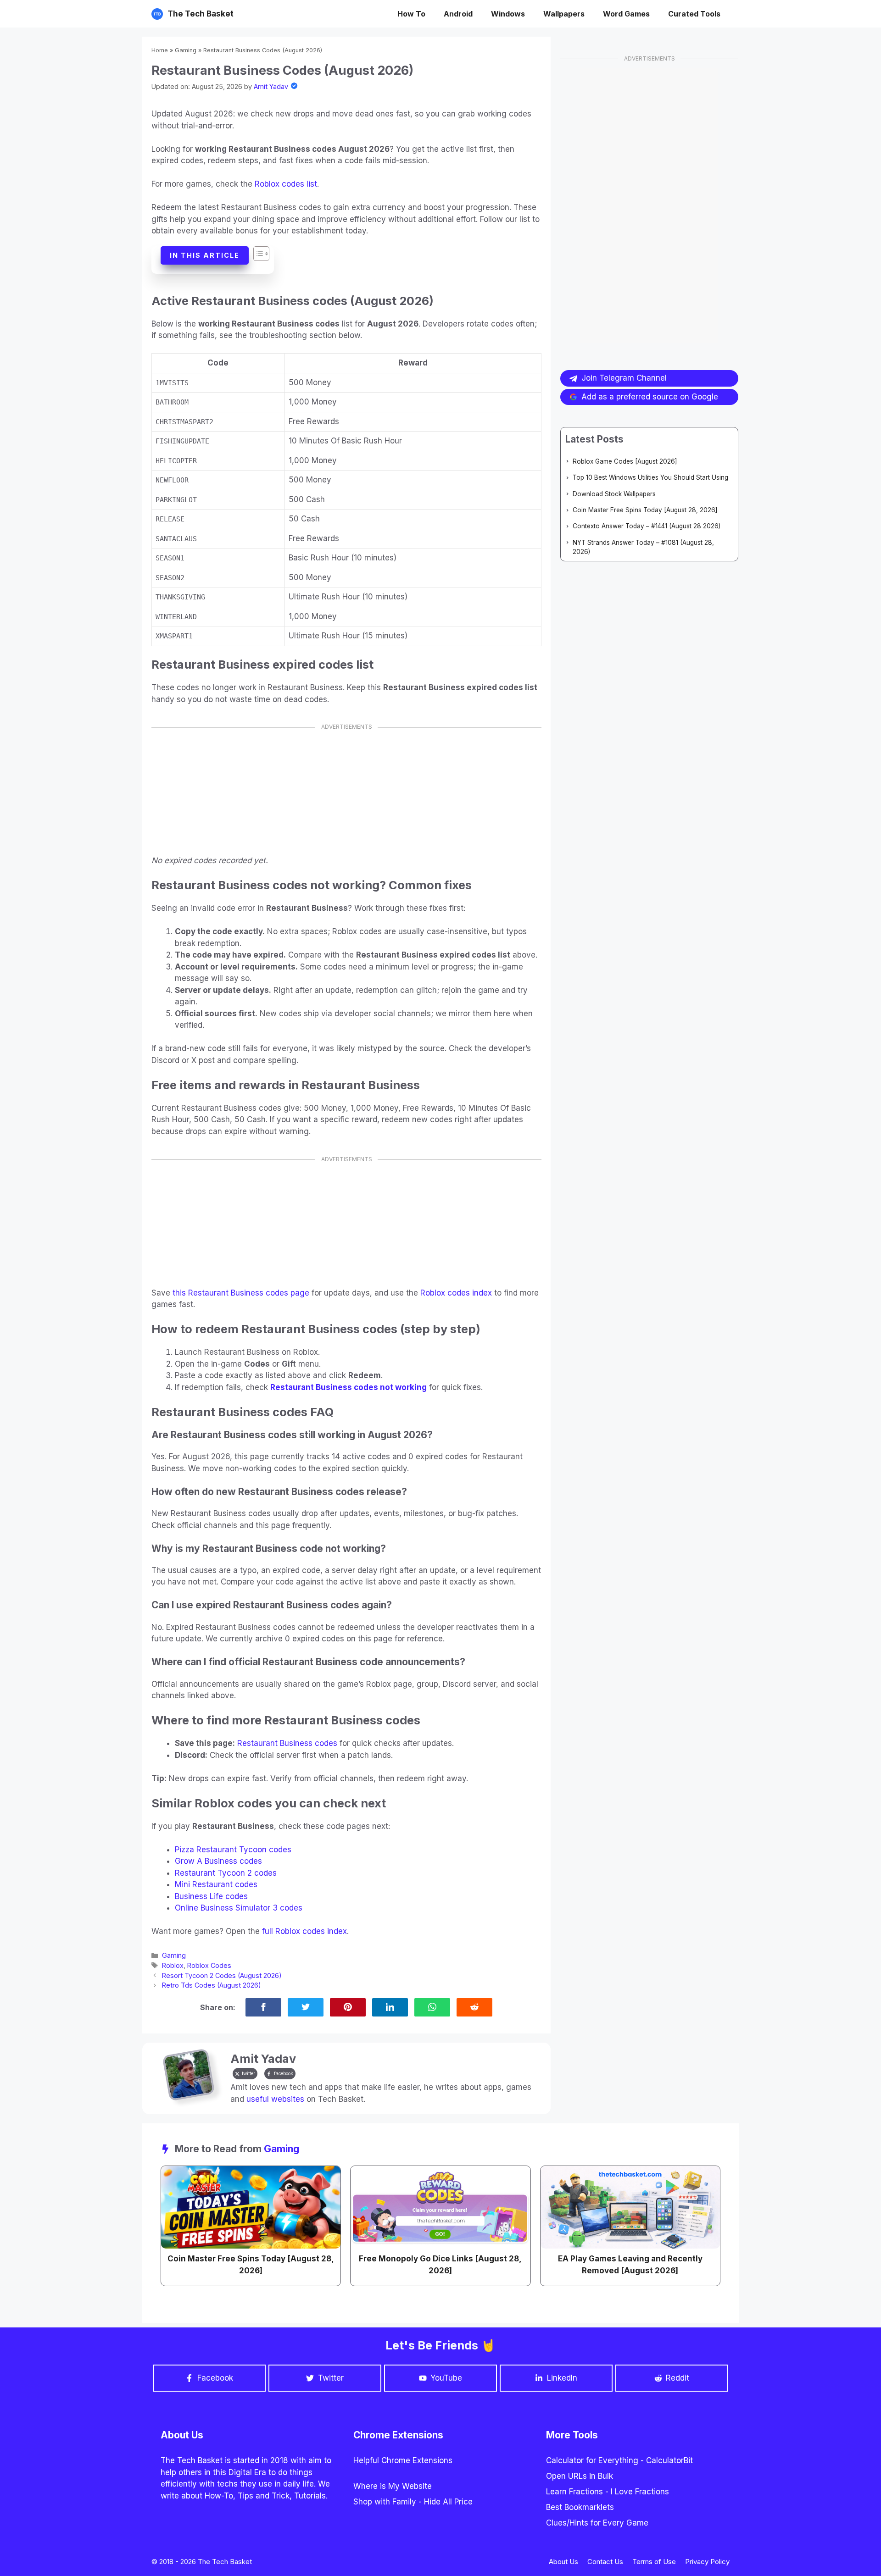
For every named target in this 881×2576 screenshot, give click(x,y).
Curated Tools (694, 14)
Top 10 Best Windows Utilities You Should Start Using (650, 477)
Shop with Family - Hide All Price (413, 2502)
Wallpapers (564, 14)
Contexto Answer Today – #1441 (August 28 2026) (647, 526)
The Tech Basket (201, 14)
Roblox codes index (456, 1293)
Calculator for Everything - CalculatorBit (619, 2460)
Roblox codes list (286, 184)
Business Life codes (211, 1896)
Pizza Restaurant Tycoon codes (233, 1850)
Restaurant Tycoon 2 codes (226, 1873)
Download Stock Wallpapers (614, 494)
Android (458, 14)
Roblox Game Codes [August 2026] (625, 461)
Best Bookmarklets (580, 2507)
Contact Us (605, 2562)
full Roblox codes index (304, 1931)
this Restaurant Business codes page (241, 1293)
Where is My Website (393, 2486)
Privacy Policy (707, 2562)
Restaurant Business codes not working (348, 1387)
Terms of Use (654, 2562)
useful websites (275, 2099)
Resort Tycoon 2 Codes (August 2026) (222, 1975)
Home (160, 50)
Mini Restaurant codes (216, 1884)
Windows (508, 14)
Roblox (173, 1965)
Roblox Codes (209, 1965)
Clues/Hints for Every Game (597, 2523)
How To (411, 14)
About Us (563, 2562)
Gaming (186, 50)
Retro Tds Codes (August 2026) (212, 1985)
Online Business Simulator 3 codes (239, 1908)
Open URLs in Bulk (580, 2476)
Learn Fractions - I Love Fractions (608, 2492)
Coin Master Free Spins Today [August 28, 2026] (645, 510)
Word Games (626, 14)
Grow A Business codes (218, 1861)
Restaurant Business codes (287, 1743)
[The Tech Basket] (157, 14)
